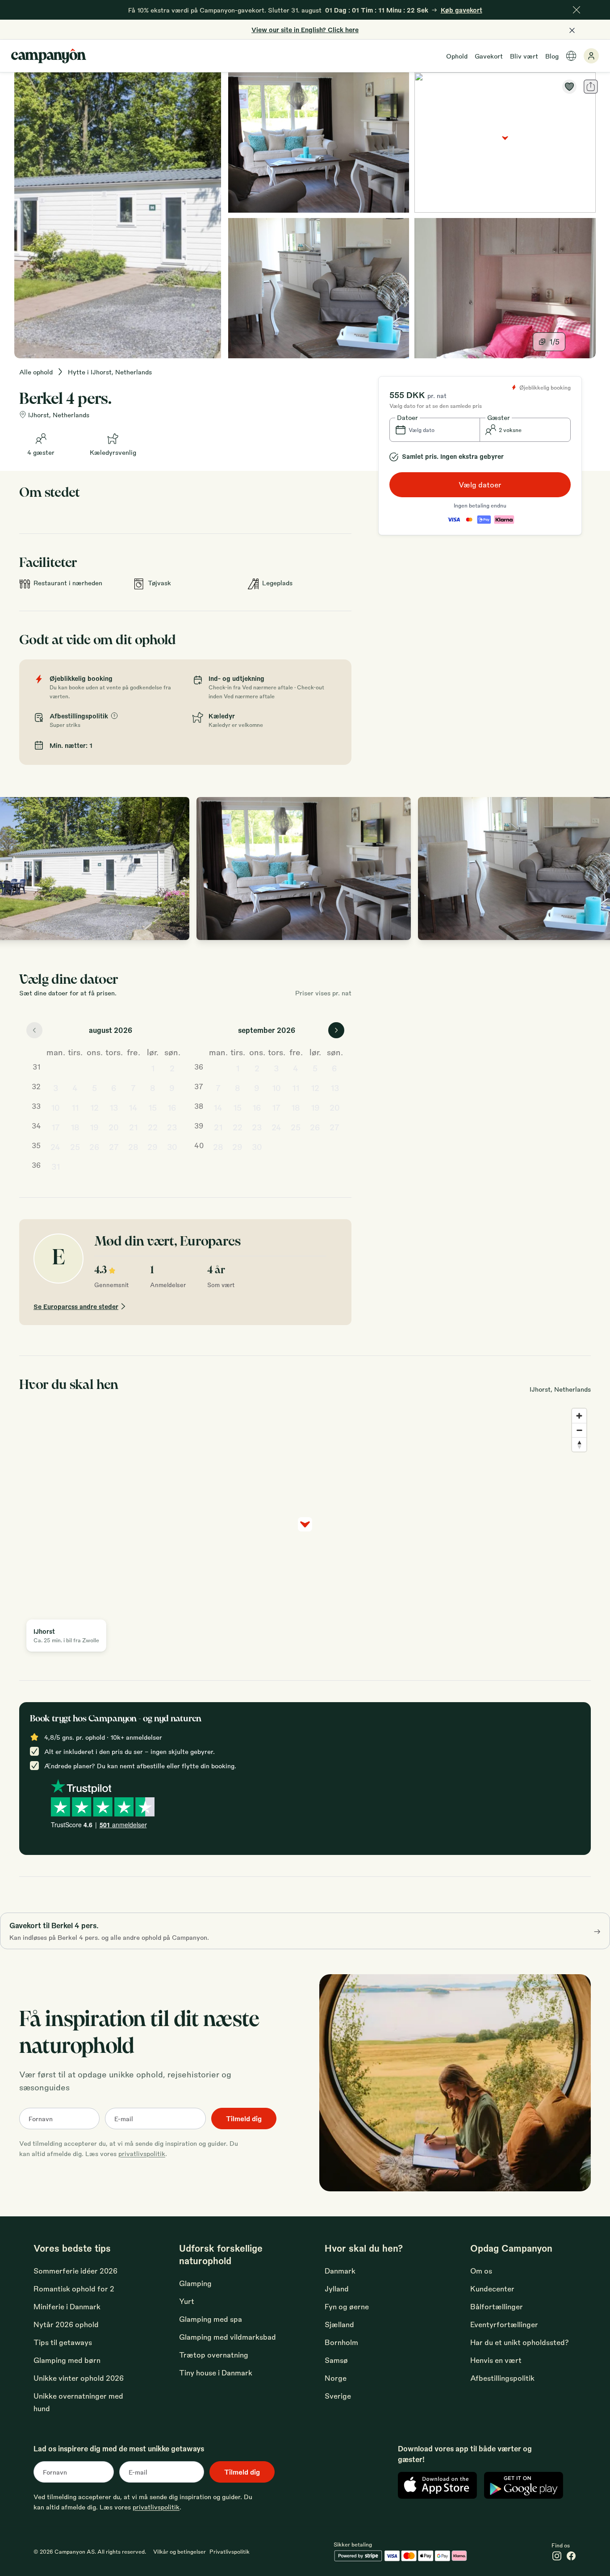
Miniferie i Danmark (67, 2306)
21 (133, 1127)
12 (94, 1107)
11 (75, 1107)
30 (172, 1146)
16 (172, 1107)
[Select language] (571, 56)
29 (152, 1146)
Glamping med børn (67, 2360)
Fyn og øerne (347, 2306)
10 (55, 1107)
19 (94, 1127)
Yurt (187, 2301)
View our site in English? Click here (305, 29)
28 (133, 1146)
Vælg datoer (480, 485)
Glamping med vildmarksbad (228, 2337)
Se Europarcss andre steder (76, 1306)
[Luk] (577, 10)
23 (172, 1127)
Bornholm (341, 2342)
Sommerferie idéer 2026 (75, 2271)
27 (114, 1146)
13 (114, 1107)
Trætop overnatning (214, 2355)
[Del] (591, 87)
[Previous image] (16, 868)
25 (75, 1146)
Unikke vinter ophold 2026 (79, 2378)
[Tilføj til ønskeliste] (569, 87)
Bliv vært (524, 56)
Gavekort (489, 56)
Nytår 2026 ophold (66, 2324)
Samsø (336, 2360)
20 (114, 1127)
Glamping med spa (211, 2319)
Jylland (337, 2289)
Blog (552, 56)
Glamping (195, 2283)
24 (55, 1146)
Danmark (340, 2271)
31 (56, 1166)
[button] (435, 430)
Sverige (338, 2396)
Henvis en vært (496, 2360)
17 (56, 1127)
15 (152, 1107)
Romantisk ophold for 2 (74, 2289)
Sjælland (339, 2324)
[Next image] (594, 868)
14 (133, 1107)
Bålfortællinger (497, 2306)
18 (75, 1127)
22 (153, 1127)
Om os (481, 2271)
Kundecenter (492, 2289)
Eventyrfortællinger (504, 2324)
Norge (336, 2378)
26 (94, 1146)
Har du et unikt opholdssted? (520, 2342)
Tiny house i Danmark (216, 2373)
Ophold (457, 56)
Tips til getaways (63, 2342)
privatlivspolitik (142, 2153)
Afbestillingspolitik (502, 2378)
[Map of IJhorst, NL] (505, 143)
